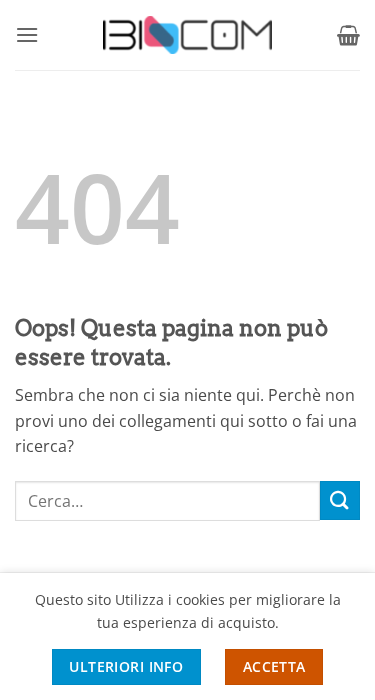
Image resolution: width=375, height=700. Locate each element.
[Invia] (340, 500)
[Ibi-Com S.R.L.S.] (187, 34)
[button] (27, 34)
